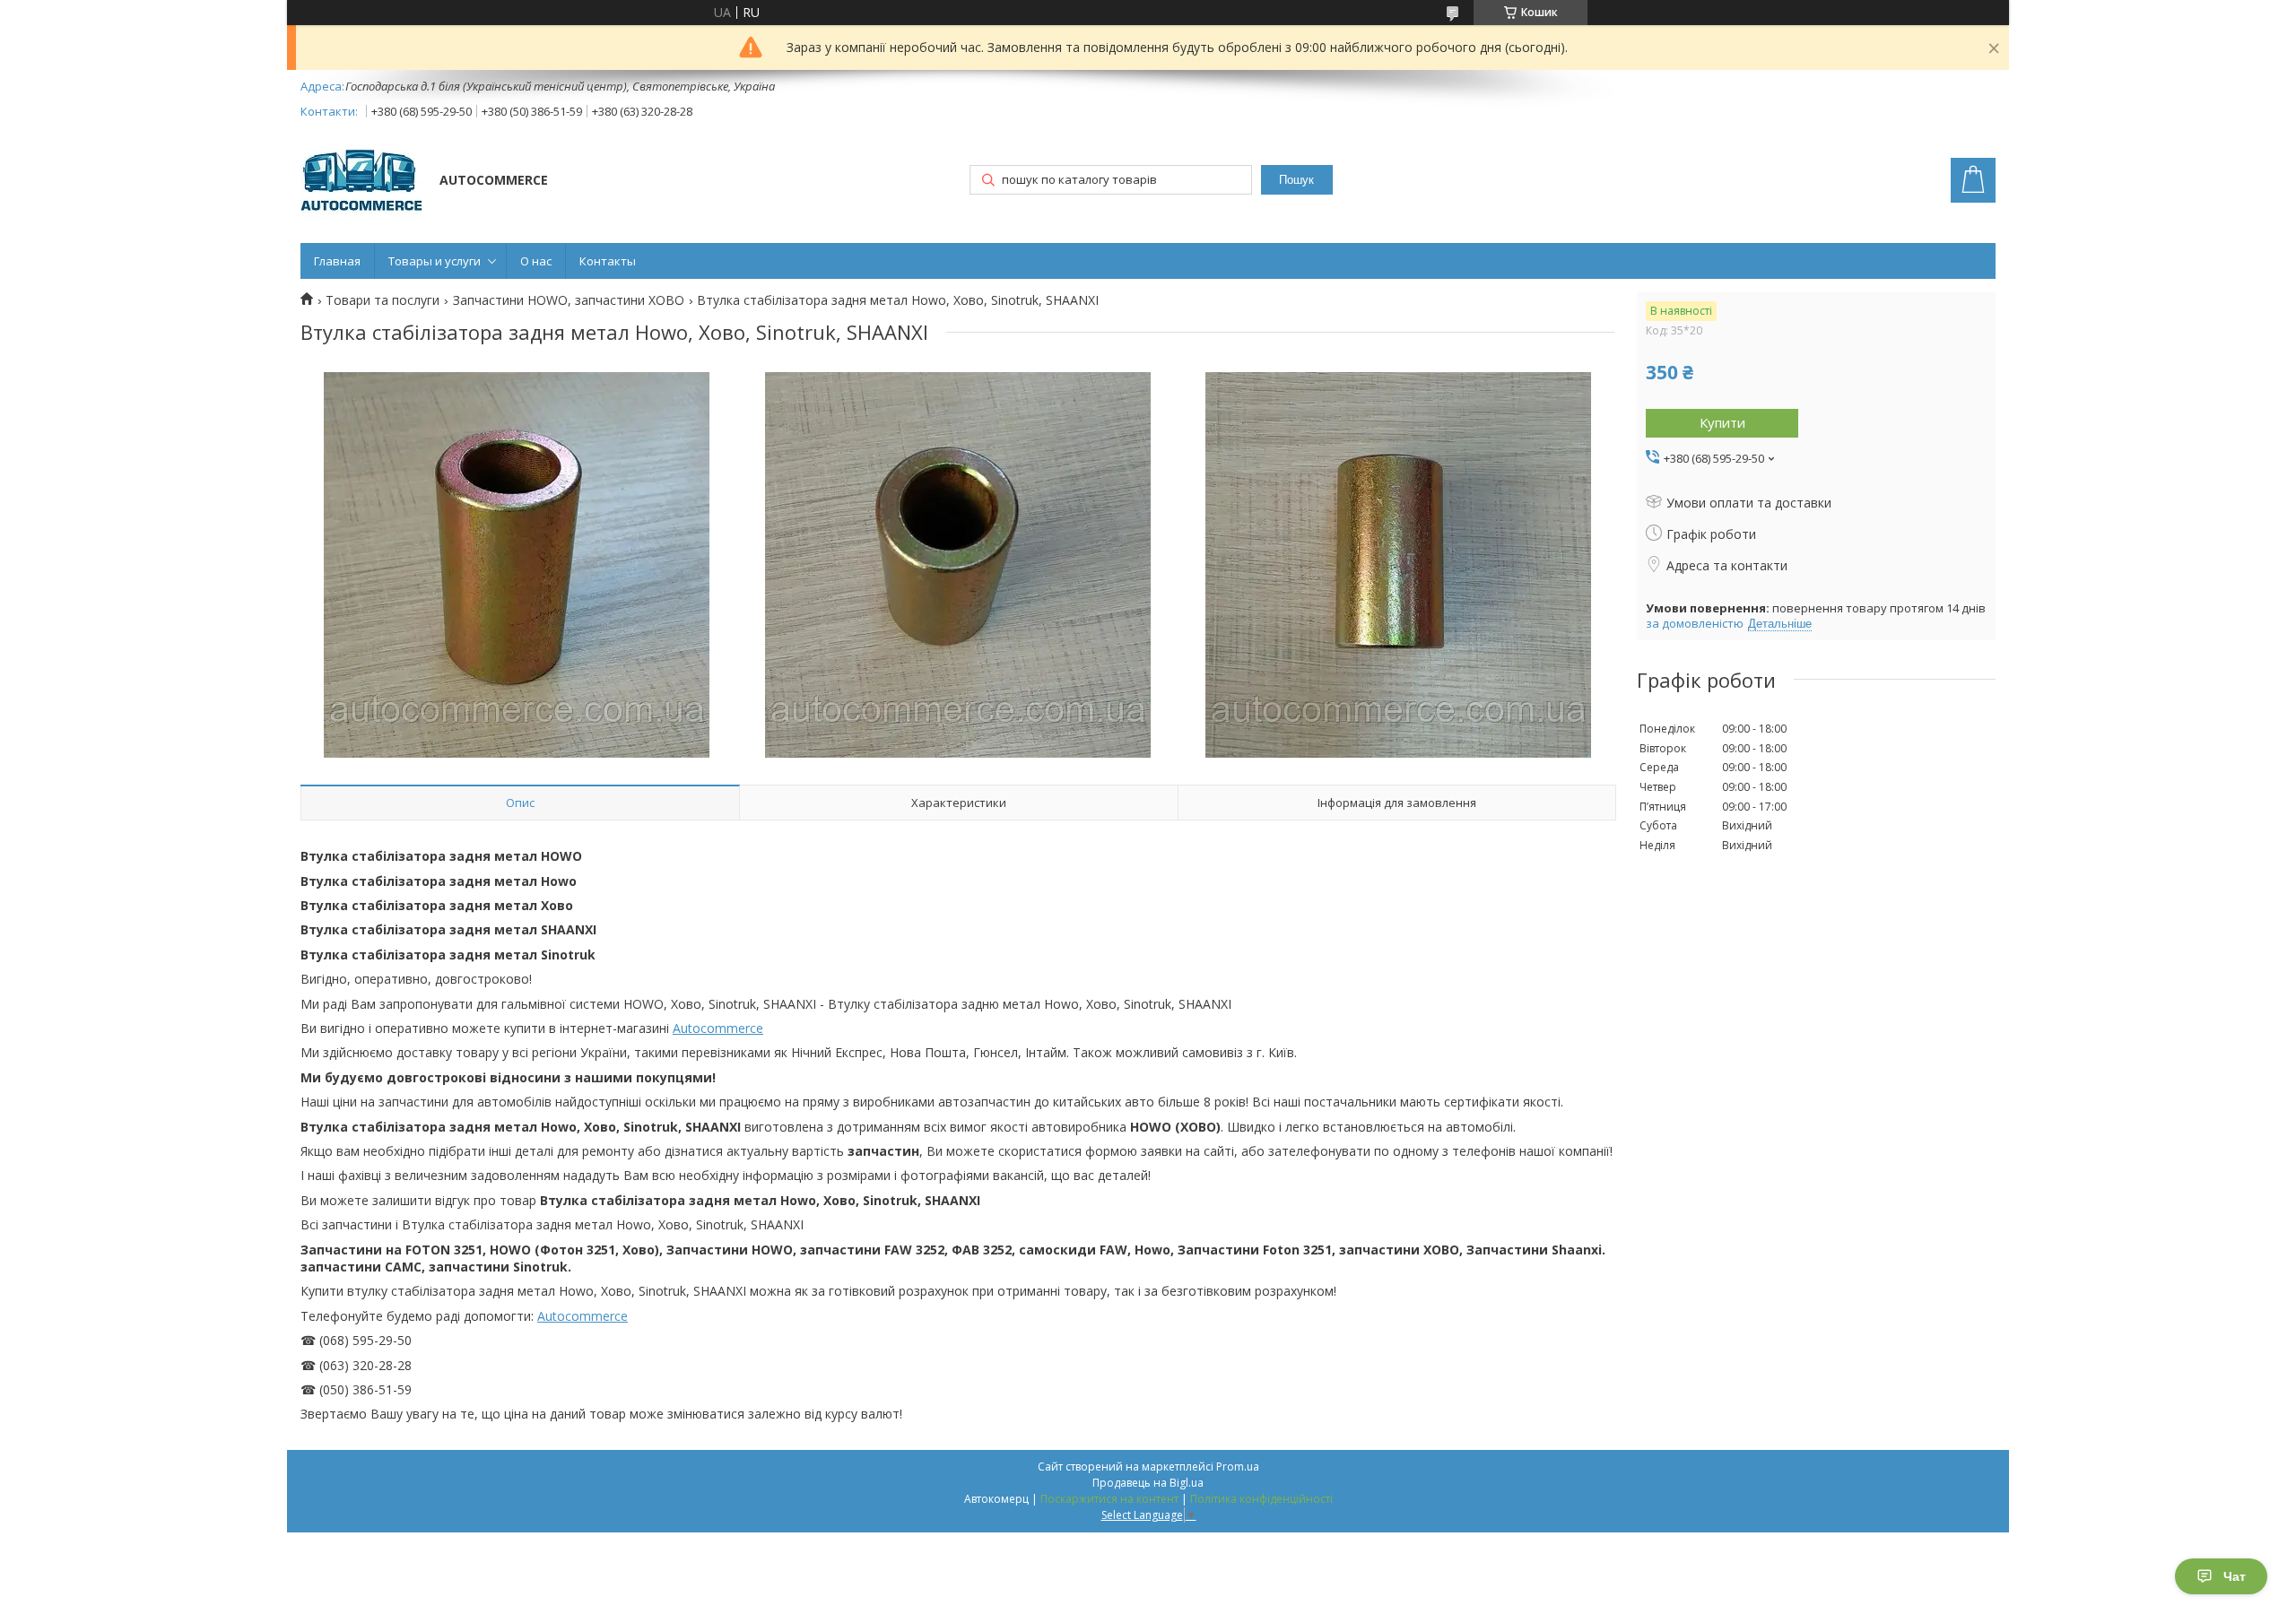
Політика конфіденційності (1261, 1499)
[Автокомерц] (361, 182)
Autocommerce (718, 1028)
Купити (1722, 422)
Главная (337, 261)
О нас (536, 261)
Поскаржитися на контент (1109, 1499)
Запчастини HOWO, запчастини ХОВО (569, 300)
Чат (2235, 1576)
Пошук (1296, 180)
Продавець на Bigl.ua (1148, 1483)
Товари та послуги (383, 300)
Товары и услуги (435, 261)
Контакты (608, 261)
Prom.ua (1238, 1467)
